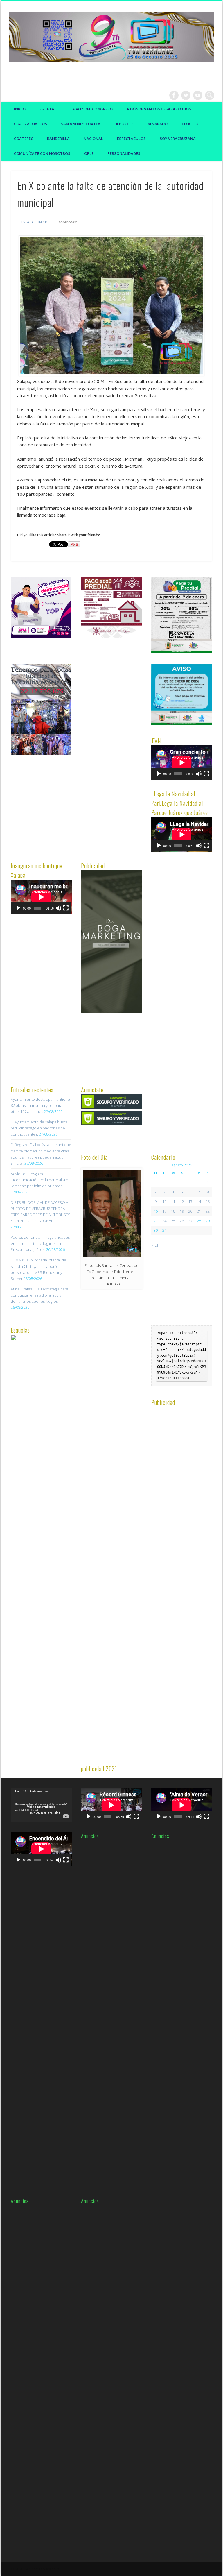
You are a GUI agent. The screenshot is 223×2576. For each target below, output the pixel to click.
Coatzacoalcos (30, 124)
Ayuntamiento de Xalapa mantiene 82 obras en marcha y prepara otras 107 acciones (40, 1105)
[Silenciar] (199, 774)
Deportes (124, 124)
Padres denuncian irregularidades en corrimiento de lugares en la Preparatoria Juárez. (40, 1243)
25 (173, 1221)
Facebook (174, 95)
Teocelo (190, 124)
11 (173, 1202)
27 (190, 1221)
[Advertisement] (125, 751)
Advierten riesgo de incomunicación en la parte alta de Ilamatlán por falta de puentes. (41, 1180)
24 (164, 1221)
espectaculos (131, 139)
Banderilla (58, 139)
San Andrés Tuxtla (81, 124)
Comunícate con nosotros (42, 153)
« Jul (155, 1245)
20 (190, 1211)
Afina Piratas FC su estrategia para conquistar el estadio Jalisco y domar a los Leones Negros (39, 1295)
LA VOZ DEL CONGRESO (91, 109)
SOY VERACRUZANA (178, 139)
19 (182, 1211)
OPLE (89, 153)
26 (182, 1221)
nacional (93, 139)
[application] (182, 762)
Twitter (186, 95)
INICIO (44, 222)
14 (199, 1202)
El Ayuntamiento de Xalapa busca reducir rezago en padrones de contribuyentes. (39, 1128)
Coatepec (24, 139)
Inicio (20, 109)
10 (164, 1202)
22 (208, 1211)
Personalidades (124, 153)
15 (208, 1202)
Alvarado (158, 124)
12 (182, 1202)
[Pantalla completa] (206, 774)
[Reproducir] (159, 774)
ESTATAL (48, 109)
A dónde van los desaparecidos (159, 109)
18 (173, 1211)
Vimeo (198, 95)
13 (190, 1202)
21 (199, 1211)
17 (164, 1211)
